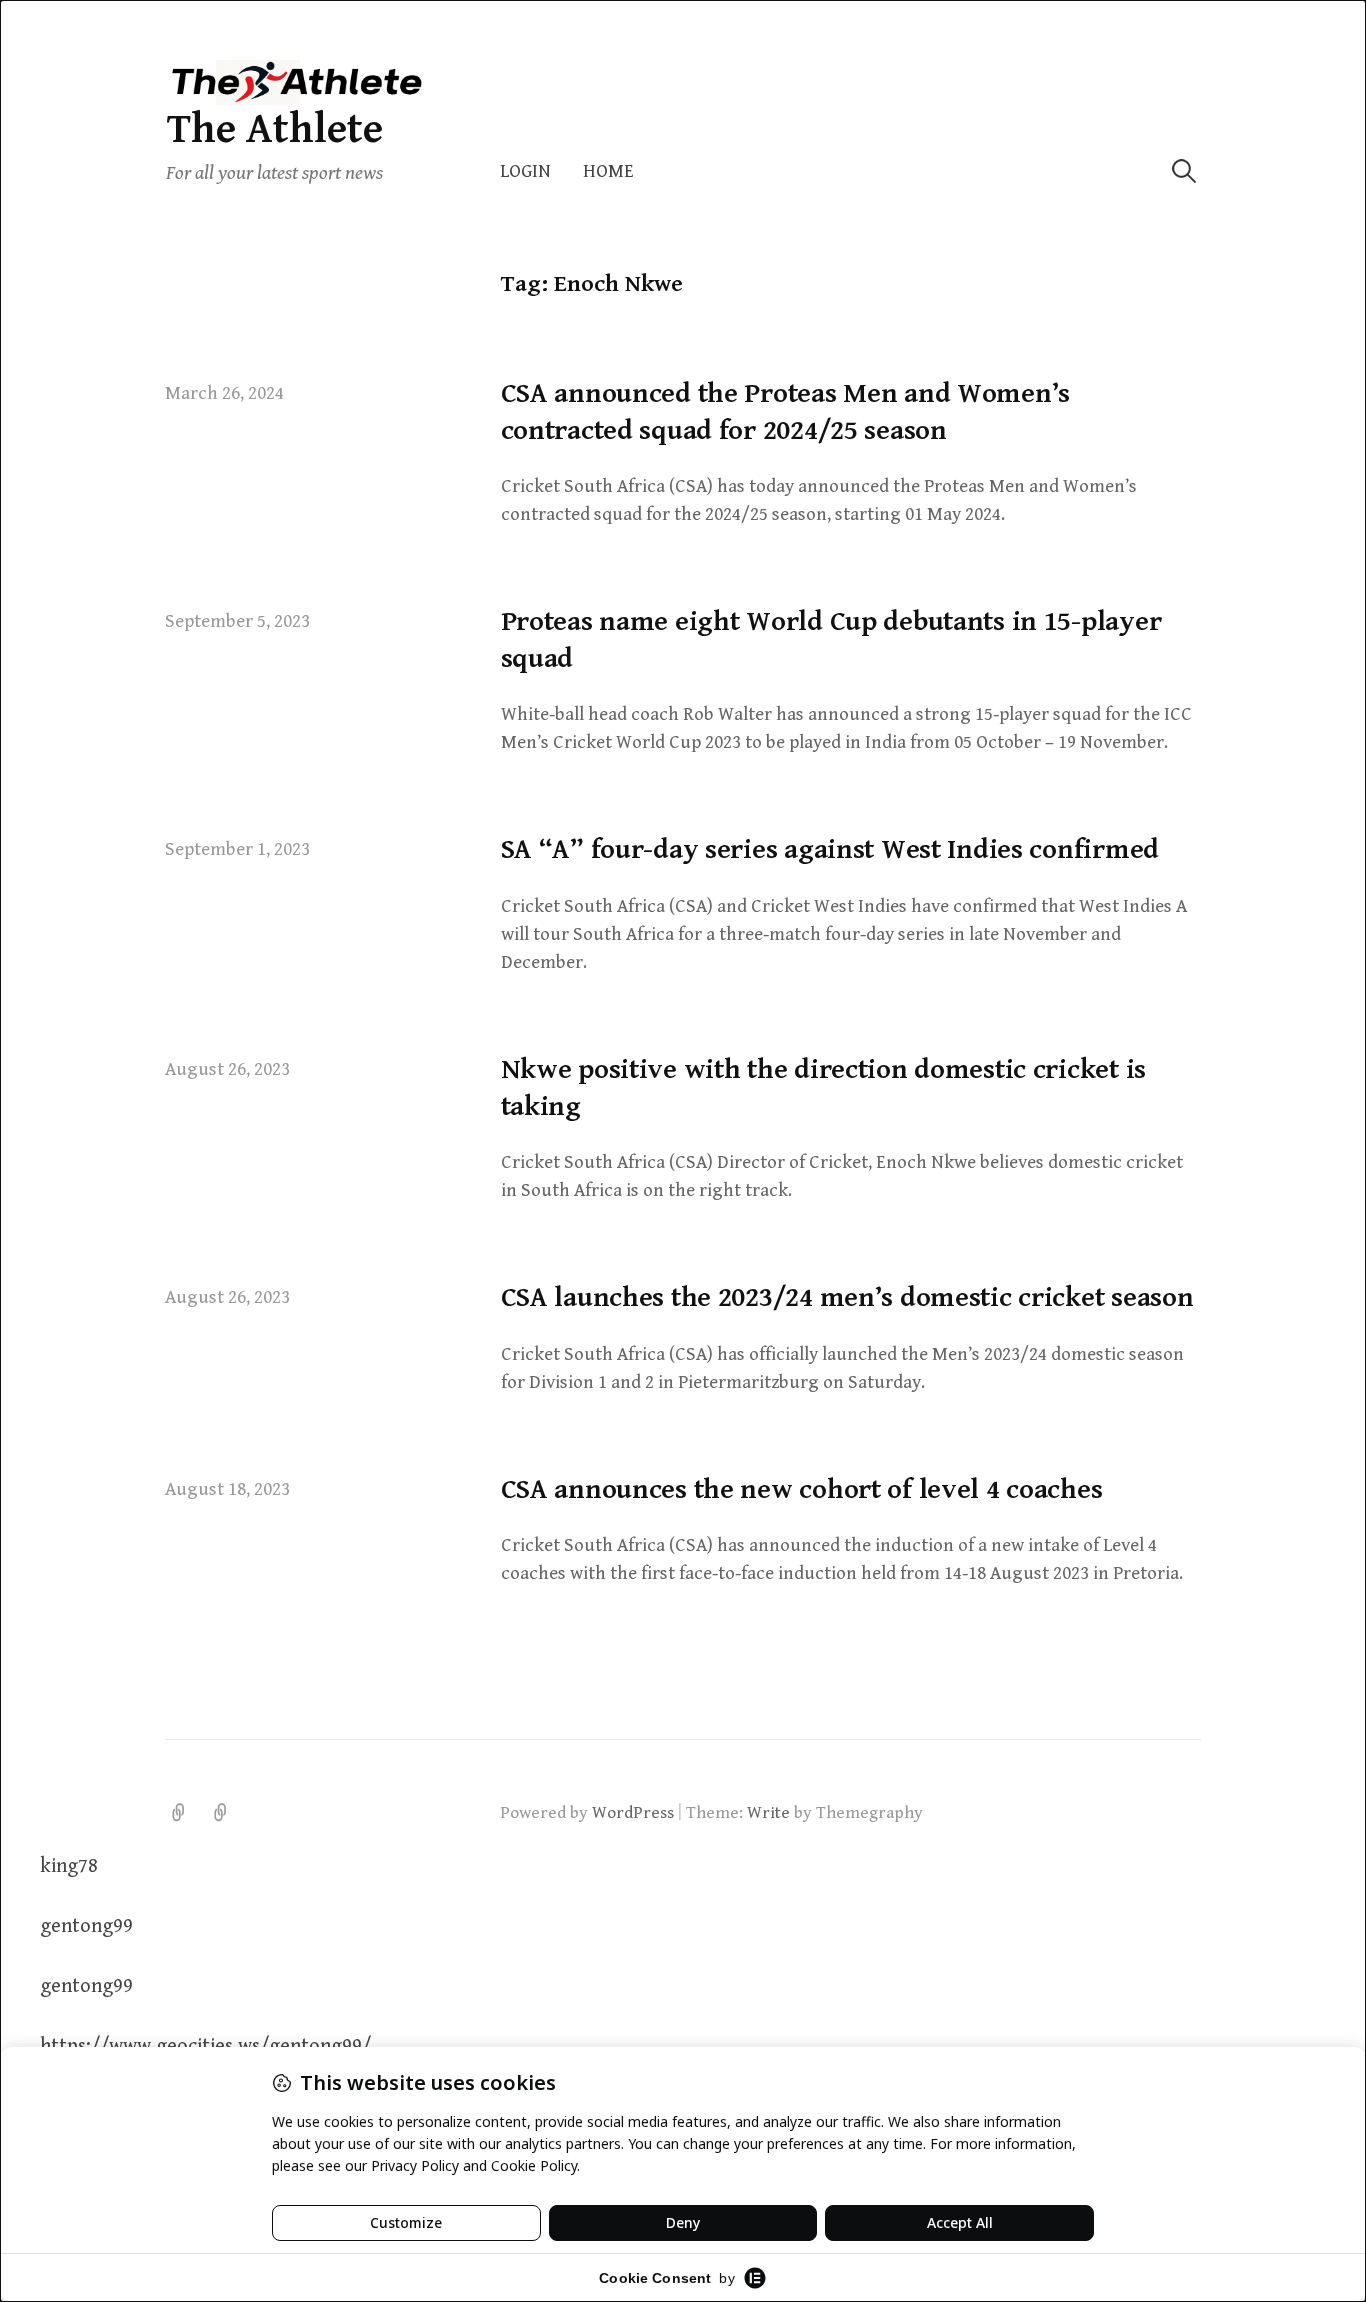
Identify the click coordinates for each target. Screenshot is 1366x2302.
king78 (69, 1866)
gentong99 (86, 1926)
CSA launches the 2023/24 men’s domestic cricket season (847, 1298)
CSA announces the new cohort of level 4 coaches (802, 1490)
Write (768, 1813)
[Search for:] (1184, 171)
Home (608, 171)
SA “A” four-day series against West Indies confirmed (830, 850)
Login (525, 171)
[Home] (221, 1813)
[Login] (179, 1813)
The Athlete (274, 129)
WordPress (633, 1813)
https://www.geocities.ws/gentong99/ (205, 2046)
